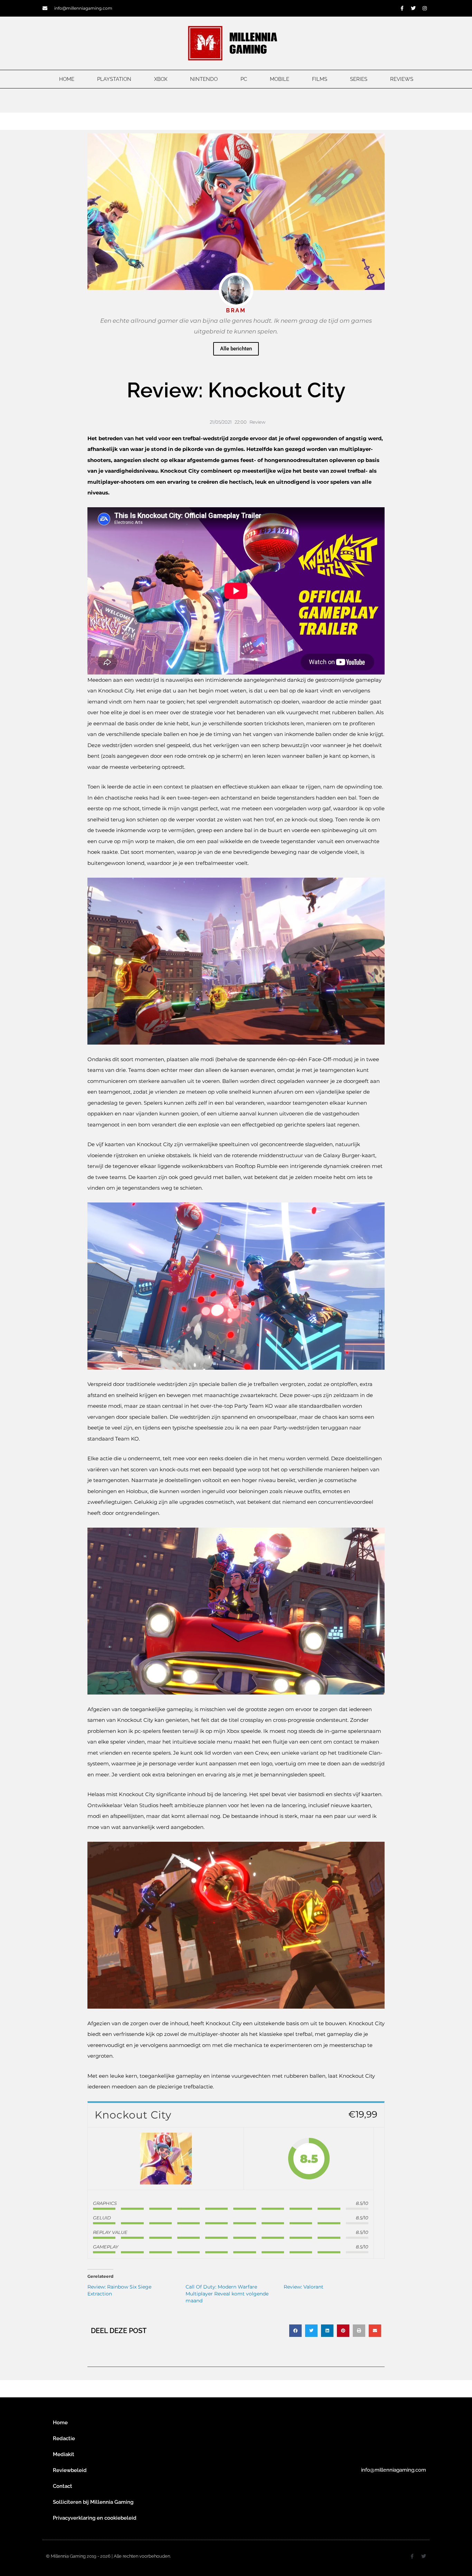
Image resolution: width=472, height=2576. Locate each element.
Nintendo (204, 79)
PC (244, 79)
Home (67, 79)
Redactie (64, 2438)
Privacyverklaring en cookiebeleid (95, 2518)
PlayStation (114, 79)
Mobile (280, 79)
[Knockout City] (166, 2159)
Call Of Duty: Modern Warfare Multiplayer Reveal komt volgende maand (227, 2294)
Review (257, 422)
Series (359, 79)
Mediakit (64, 2454)
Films (320, 79)
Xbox (161, 79)
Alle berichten (236, 349)
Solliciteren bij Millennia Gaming (93, 2502)
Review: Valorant (304, 2287)
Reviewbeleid (70, 2470)
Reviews (402, 79)
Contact (63, 2486)
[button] (295, 2331)
